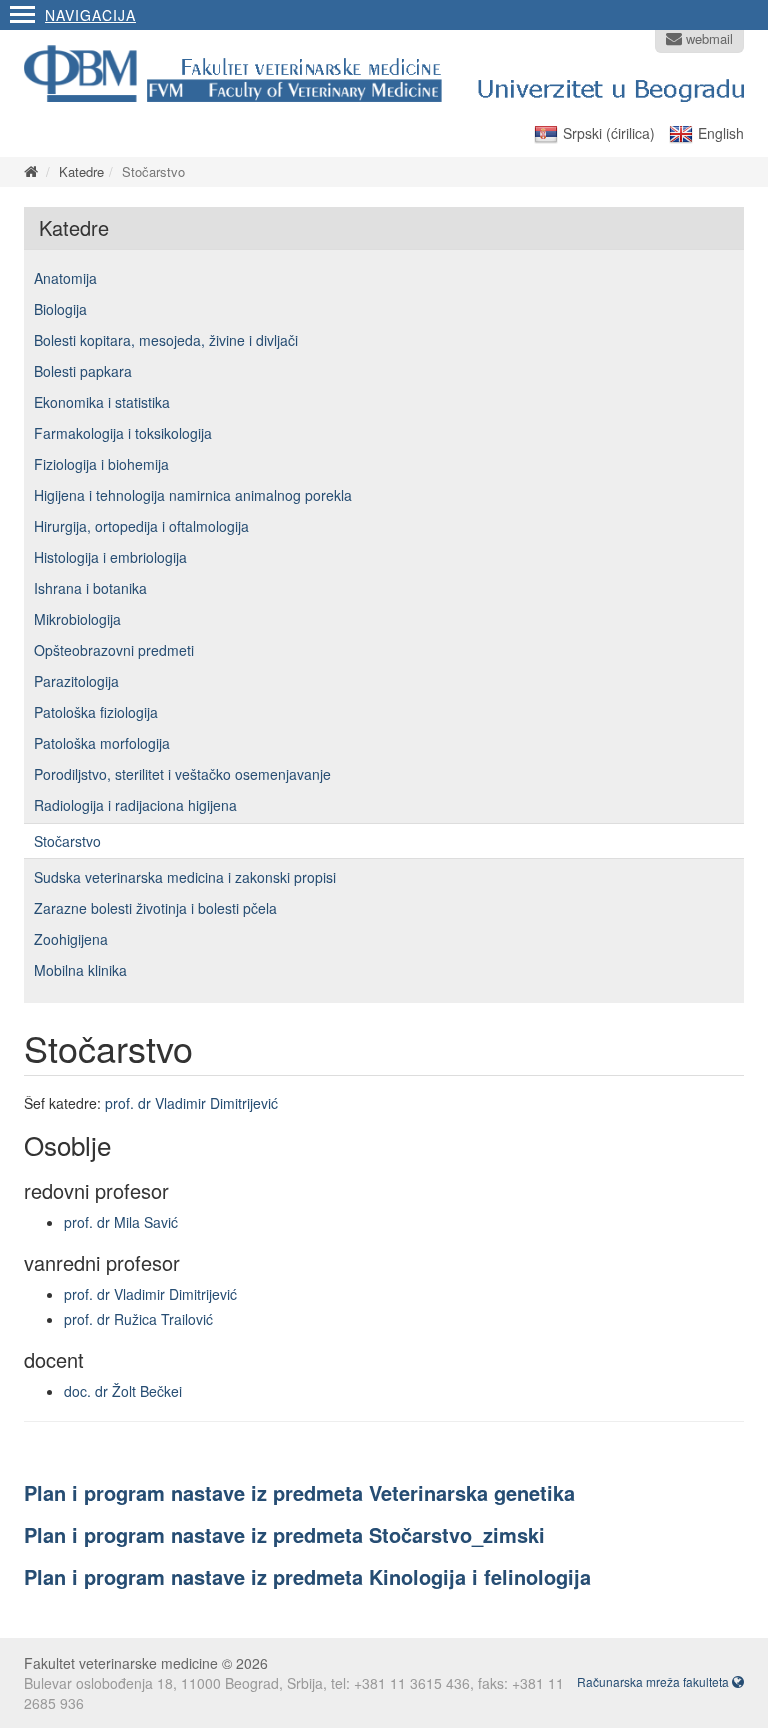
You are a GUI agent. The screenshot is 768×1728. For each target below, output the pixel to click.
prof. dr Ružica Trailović (138, 1319)
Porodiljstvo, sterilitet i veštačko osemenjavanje (182, 774)
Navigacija (90, 15)
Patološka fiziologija (96, 712)
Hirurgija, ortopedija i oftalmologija (141, 526)
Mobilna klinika (80, 970)
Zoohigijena (71, 939)
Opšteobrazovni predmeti (114, 650)
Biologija (60, 309)
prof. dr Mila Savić (121, 1222)
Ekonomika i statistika (102, 402)
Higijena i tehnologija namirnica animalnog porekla (193, 495)
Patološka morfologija (102, 743)
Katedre (81, 171)
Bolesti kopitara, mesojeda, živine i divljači (166, 340)
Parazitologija (76, 681)
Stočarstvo (67, 841)
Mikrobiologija (77, 619)
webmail (707, 39)
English (721, 133)
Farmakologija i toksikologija (123, 433)
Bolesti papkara (83, 371)
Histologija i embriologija (110, 557)
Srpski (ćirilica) (609, 133)
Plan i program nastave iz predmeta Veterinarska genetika (299, 1492)
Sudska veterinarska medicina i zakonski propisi (185, 877)
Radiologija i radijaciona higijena (135, 805)
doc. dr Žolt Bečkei (123, 1391)
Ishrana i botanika (90, 588)
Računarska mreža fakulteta (654, 1681)
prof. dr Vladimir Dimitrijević (191, 1103)
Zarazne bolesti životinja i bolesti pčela (155, 908)
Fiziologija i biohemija (101, 464)
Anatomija (65, 278)
